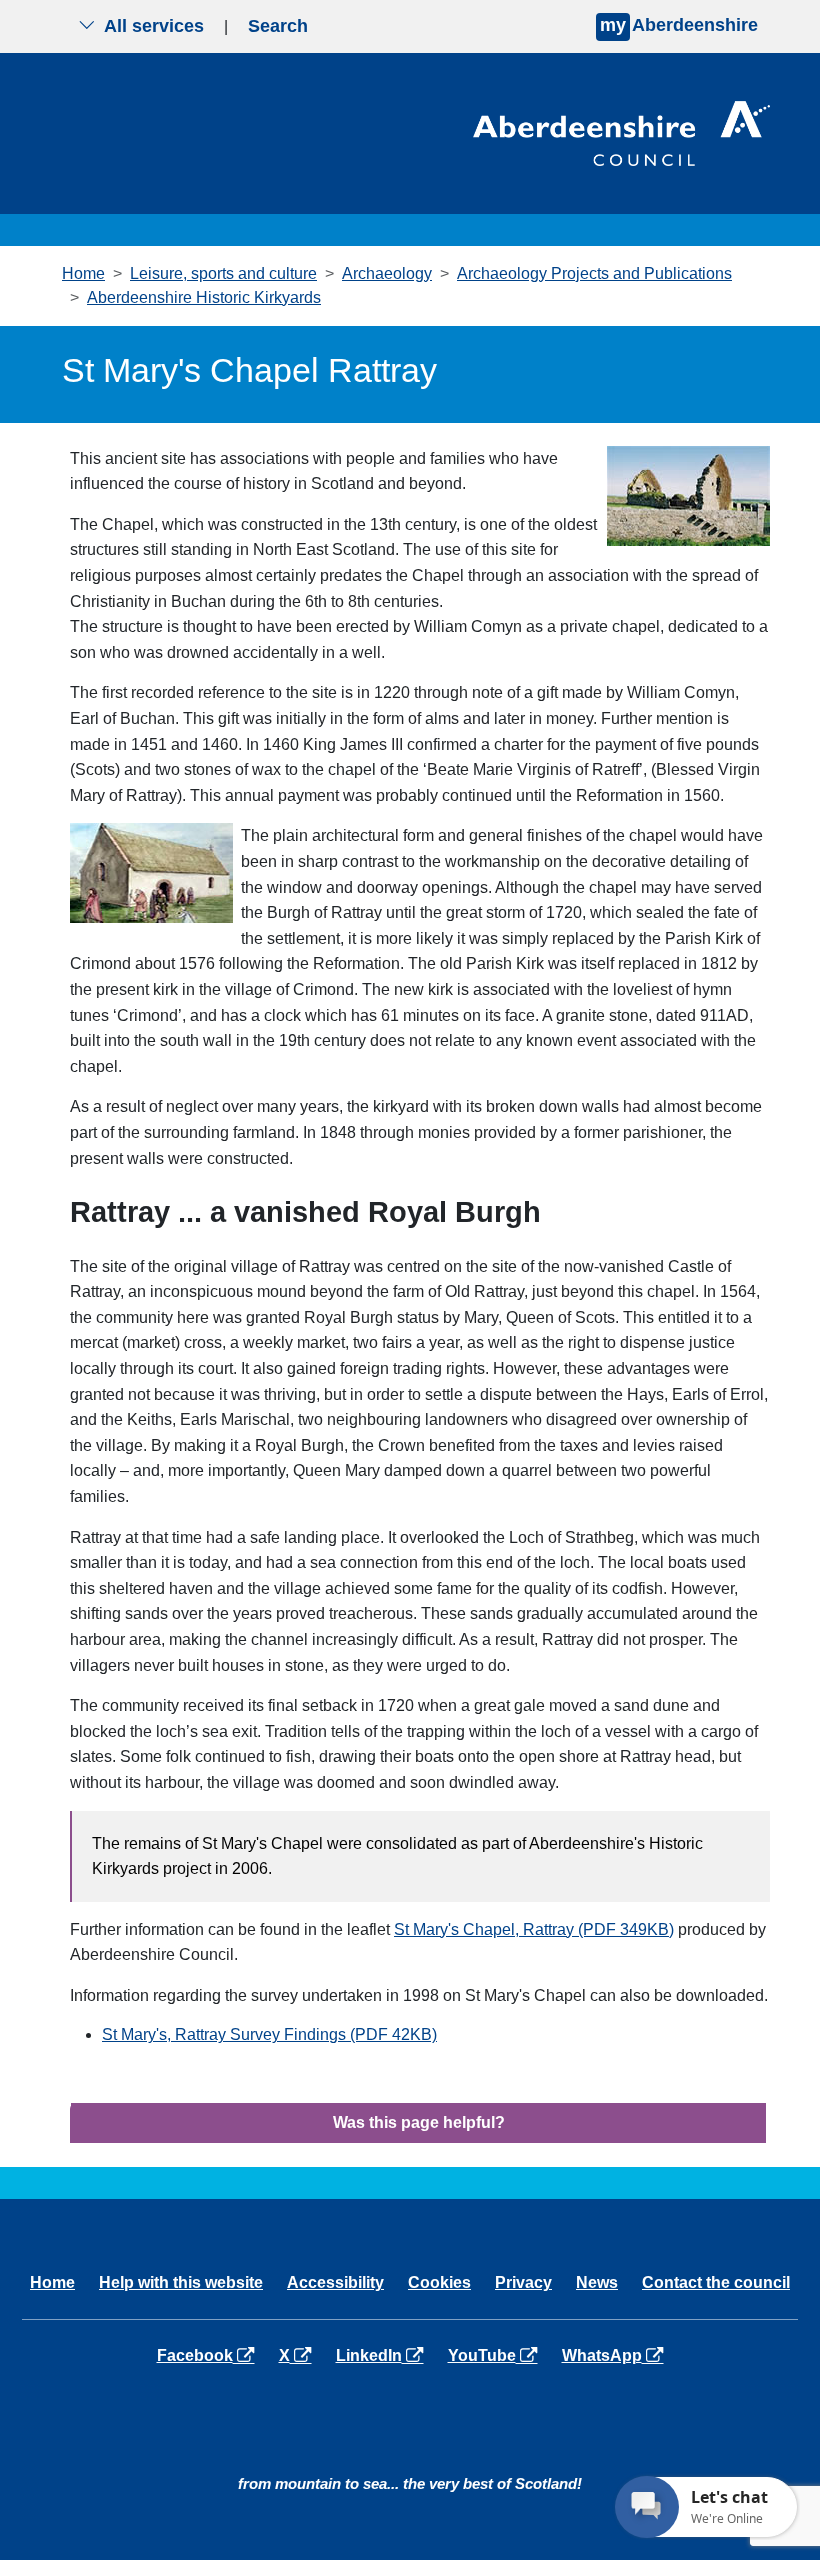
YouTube (496, 2355)
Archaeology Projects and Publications (594, 273)
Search (278, 26)
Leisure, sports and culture (223, 273)
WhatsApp (616, 2355)
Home (83, 273)
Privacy (523, 2282)
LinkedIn (383, 2355)
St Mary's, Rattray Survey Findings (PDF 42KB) (269, 2034)
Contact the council (716, 2282)
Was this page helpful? (419, 2122)
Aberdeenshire (679, 25)
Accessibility (335, 2282)
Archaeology (387, 273)
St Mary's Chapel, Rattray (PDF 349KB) (534, 1929)
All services (154, 26)
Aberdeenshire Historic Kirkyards (204, 297)
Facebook (209, 2355)
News (597, 2282)
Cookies (439, 2282)
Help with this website (181, 2282)
